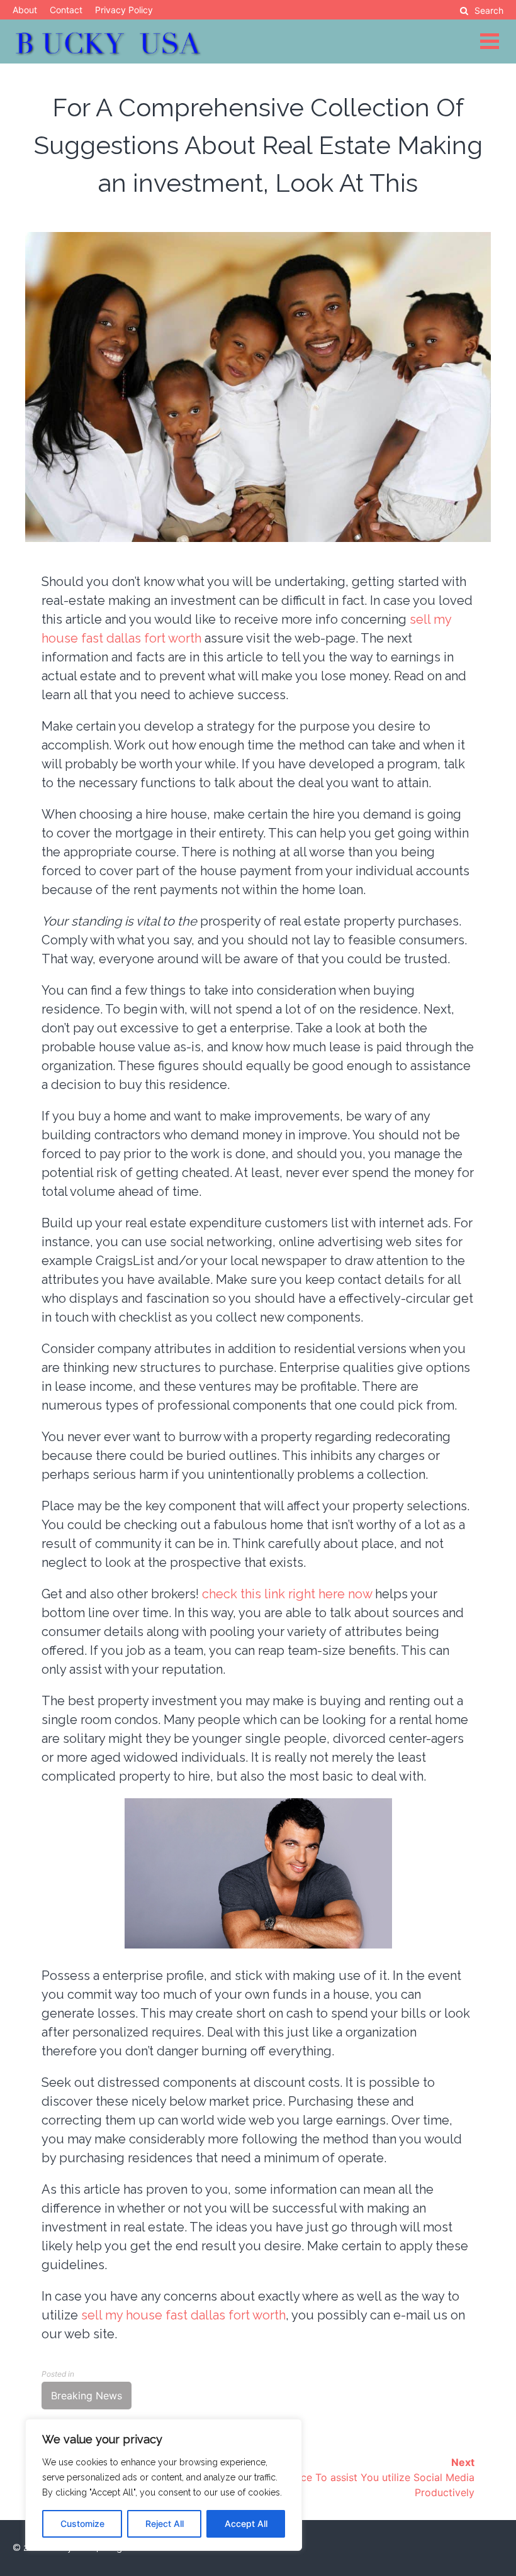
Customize (82, 2523)
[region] (164, 2485)
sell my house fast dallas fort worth (183, 2315)
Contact (66, 10)
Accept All (246, 2523)
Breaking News (87, 2396)
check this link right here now (287, 1594)
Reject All (165, 2523)
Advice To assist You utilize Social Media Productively (377, 2477)
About (25, 10)
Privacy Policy (124, 10)
